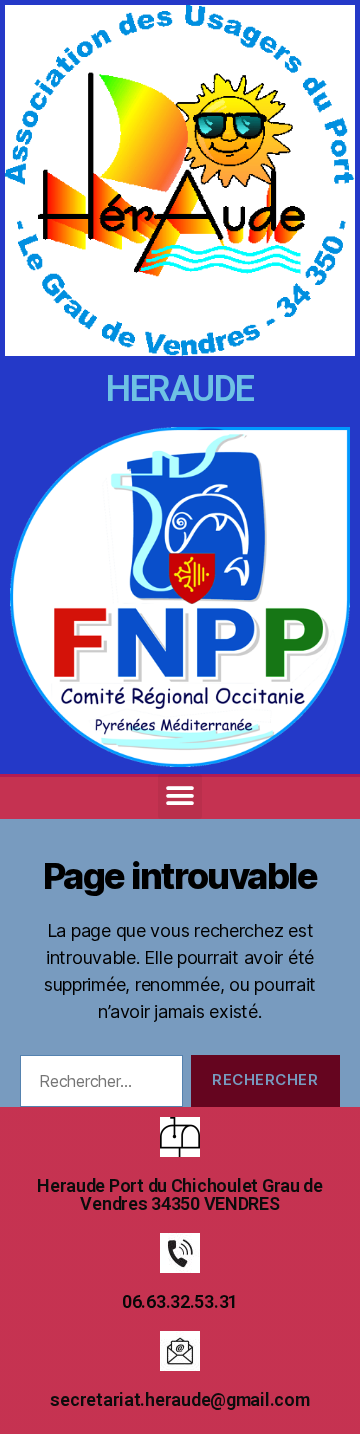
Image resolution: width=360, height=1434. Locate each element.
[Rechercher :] (97, 1085)
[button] (180, 796)
